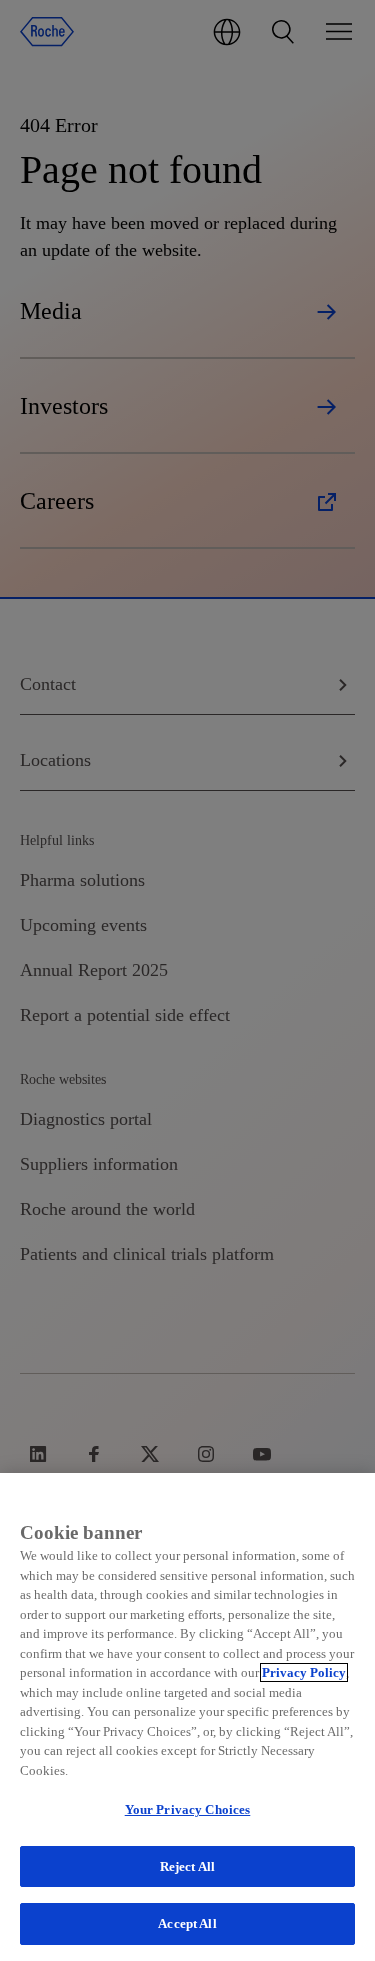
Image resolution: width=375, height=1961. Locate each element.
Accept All (187, 1923)
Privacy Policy (304, 1672)
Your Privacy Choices (188, 1809)
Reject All (187, 1866)
